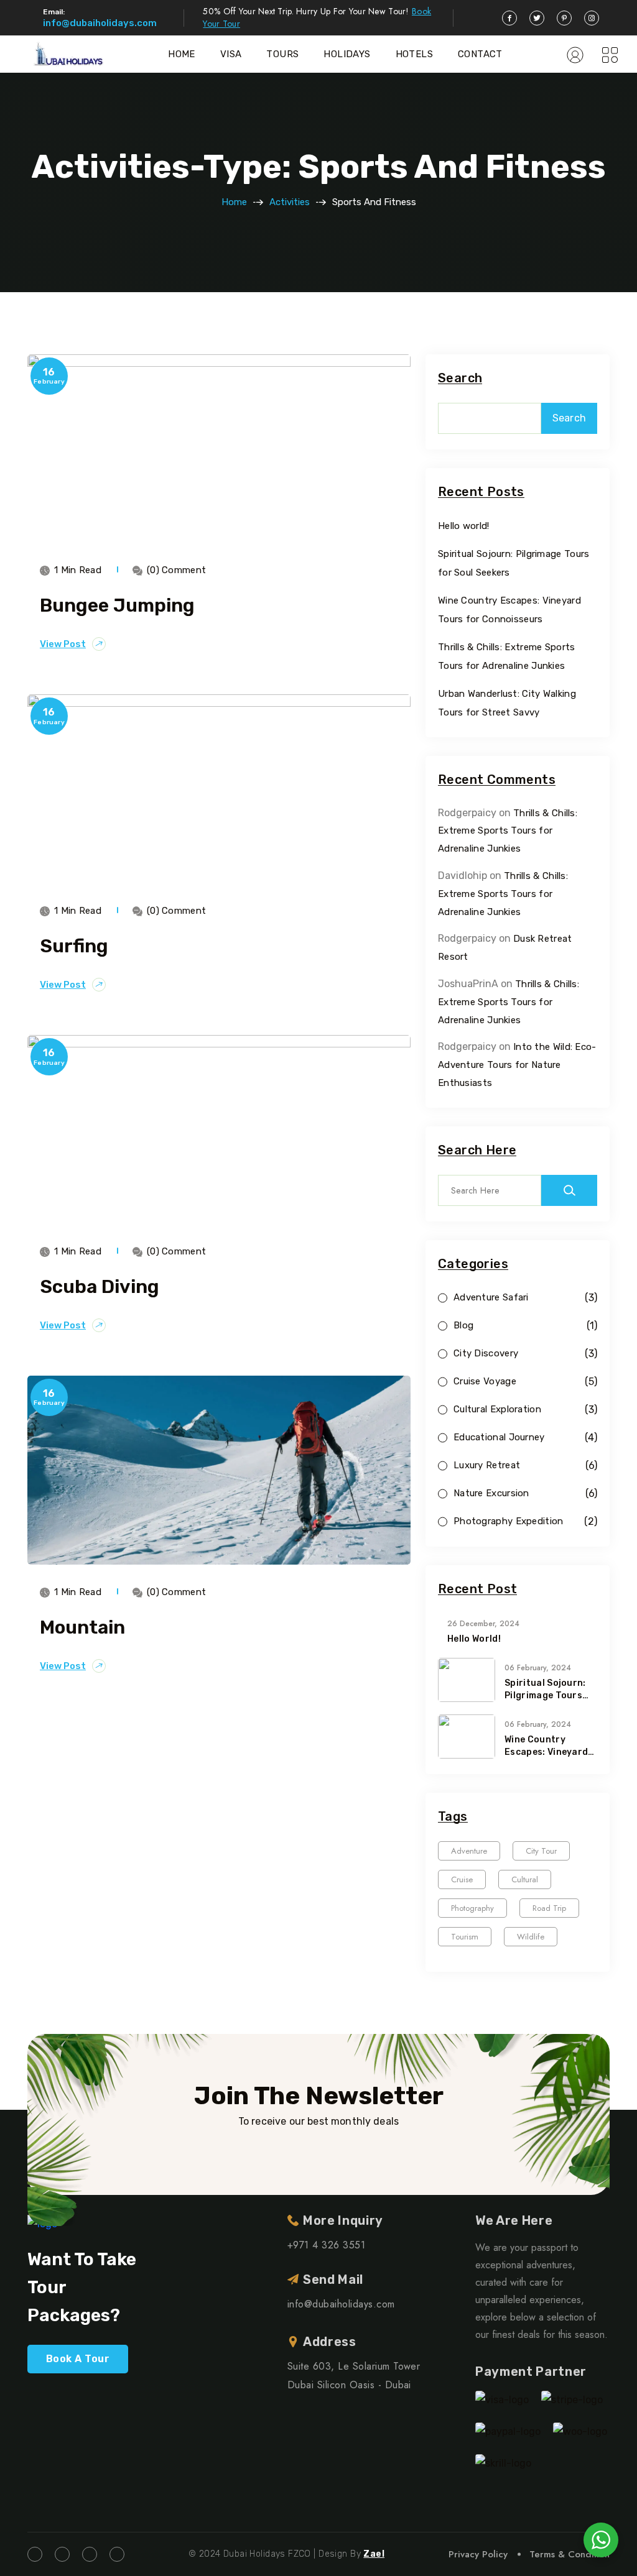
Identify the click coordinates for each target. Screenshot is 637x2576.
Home (182, 54)
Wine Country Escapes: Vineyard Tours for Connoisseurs (546, 1746)
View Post (63, 644)
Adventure (469, 1851)
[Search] (569, 1190)
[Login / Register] (575, 54)
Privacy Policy (478, 2554)
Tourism (465, 1937)
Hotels (414, 54)
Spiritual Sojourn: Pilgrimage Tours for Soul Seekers (545, 1690)
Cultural (525, 1879)
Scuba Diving (100, 1287)
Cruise (462, 1879)
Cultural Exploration (497, 1410)
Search (460, 378)
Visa (231, 54)
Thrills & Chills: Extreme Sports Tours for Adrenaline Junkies (508, 831)
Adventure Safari (491, 1298)
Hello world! (464, 526)
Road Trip (549, 1908)
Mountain (82, 1627)
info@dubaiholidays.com (100, 23)
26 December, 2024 (483, 1624)
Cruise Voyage (485, 1382)
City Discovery (486, 1354)
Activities (290, 202)
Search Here (477, 1150)
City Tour (541, 1851)
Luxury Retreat (487, 1465)
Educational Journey (499, 1437)
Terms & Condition (570, 2554)
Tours (282, 54)
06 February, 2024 (538, 1668)
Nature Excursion (491, 1493)
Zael (374, 2554)
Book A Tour (78, 2359)
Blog (463, 1326)
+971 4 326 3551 (326, 2245)
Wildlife (531, 1937)
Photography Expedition (509, 1521)
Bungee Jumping (117, 605)
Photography (472, 1908)
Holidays (347, 54)
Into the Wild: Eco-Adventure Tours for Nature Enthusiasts (517, 1065)
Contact (480, 54)
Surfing (74, 946)
